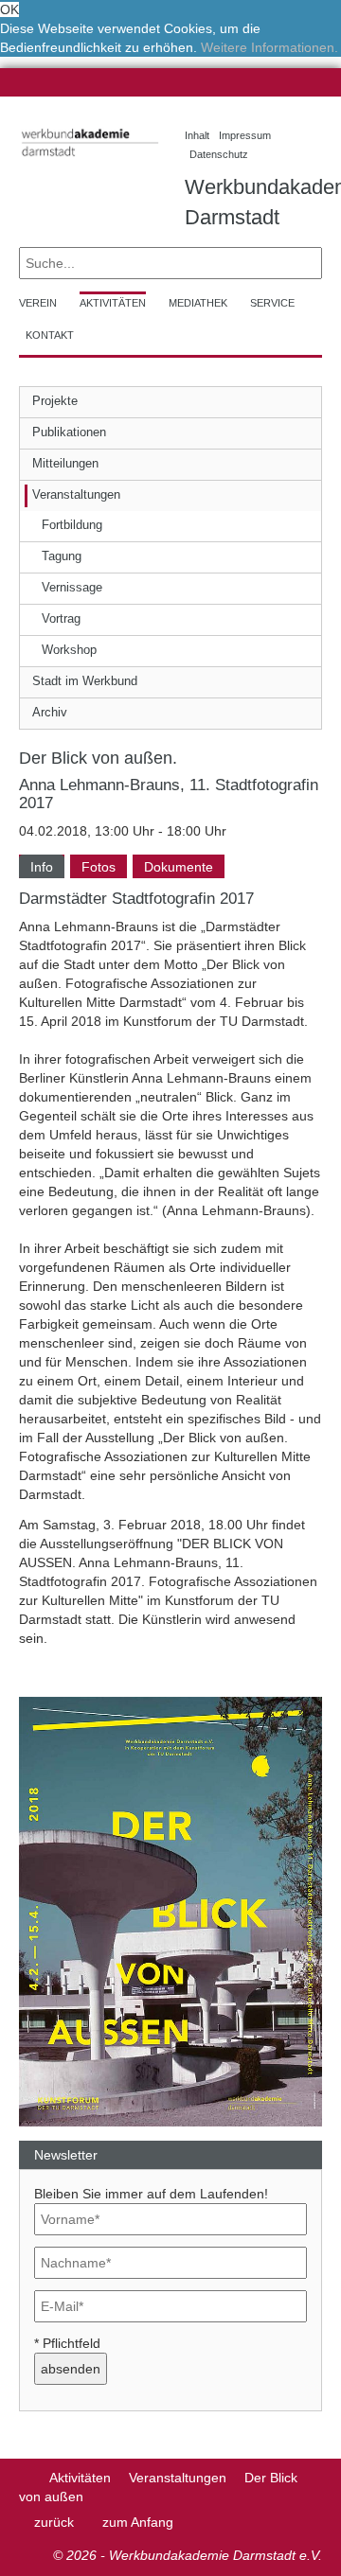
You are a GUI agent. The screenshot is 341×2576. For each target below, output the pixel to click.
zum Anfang (138, 2522)
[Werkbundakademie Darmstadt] (88, 159)
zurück (54, 2522)
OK (9, 9)
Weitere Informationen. (269, 47)
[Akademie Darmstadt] (25, 2478)
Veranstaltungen (178, 2478)
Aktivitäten (80, 2478)
